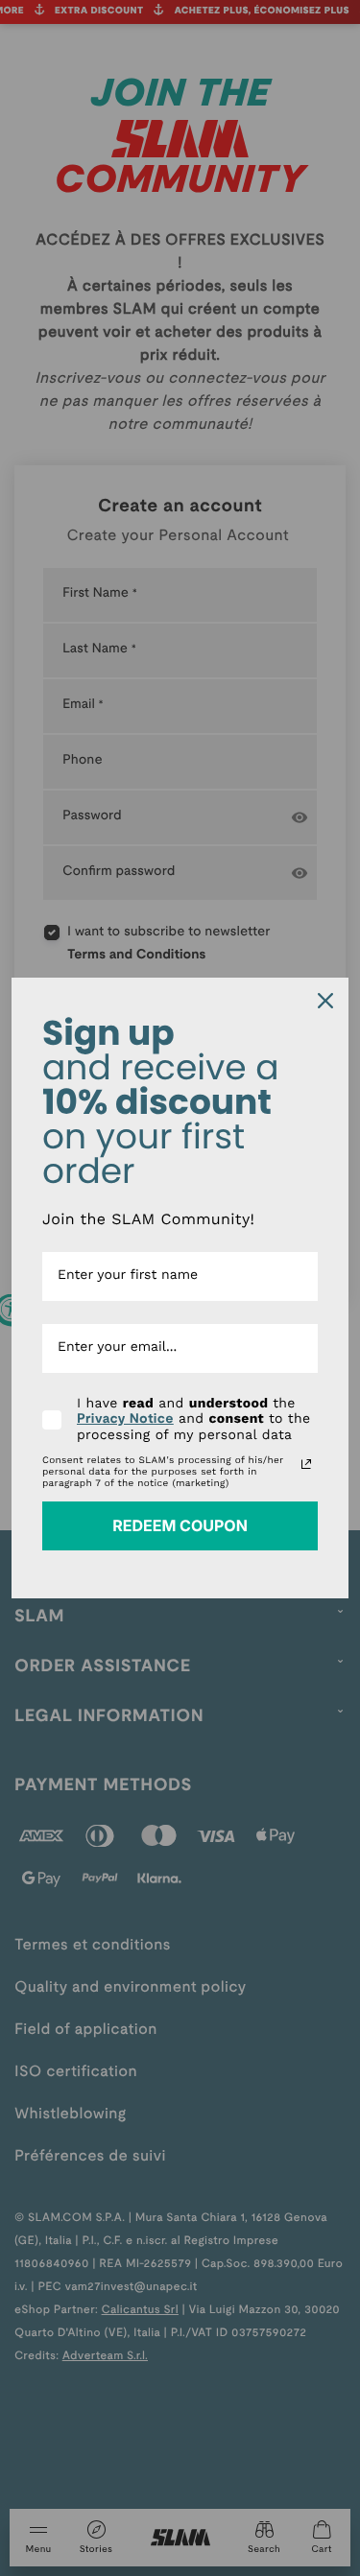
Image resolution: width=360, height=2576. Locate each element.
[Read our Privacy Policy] (306, 1464)
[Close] (325, 1001)
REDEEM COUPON (180, 1525)
